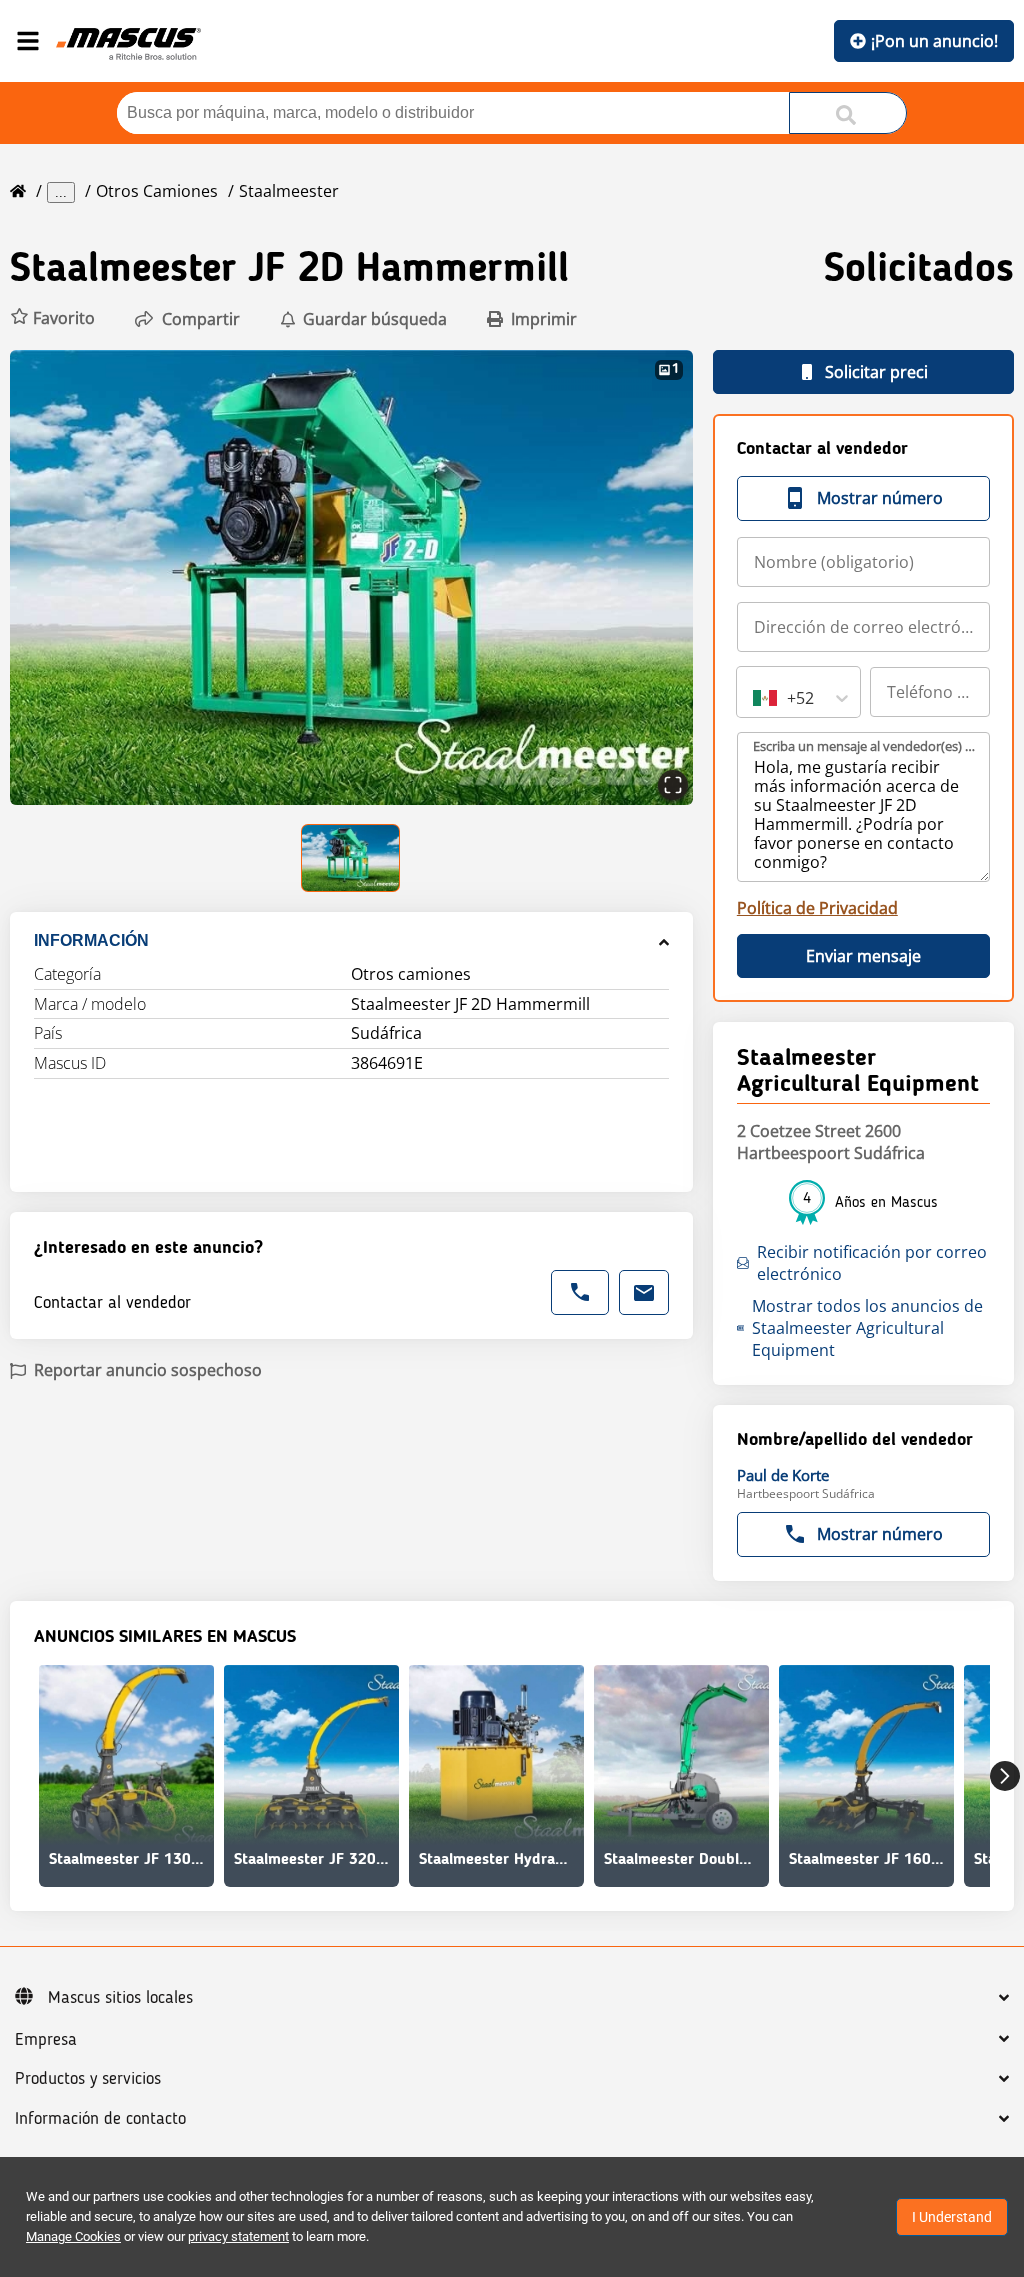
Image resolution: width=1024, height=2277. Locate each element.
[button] (52, 318)
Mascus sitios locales (120, 1998)
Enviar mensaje (863, 956)
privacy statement (238, 2236)
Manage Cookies (73, 2236)
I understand (952, 2217)
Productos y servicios (88, 2079)
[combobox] (755, 698)
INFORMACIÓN (91, 940)
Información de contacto (100, 2119)
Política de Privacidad (817, 908)
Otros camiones (157, 191)
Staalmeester (289, 191)
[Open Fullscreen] (673, 785)
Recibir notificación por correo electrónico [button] (872, 1263)
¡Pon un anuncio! (934, 41)
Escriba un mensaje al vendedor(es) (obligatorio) (864, 746)
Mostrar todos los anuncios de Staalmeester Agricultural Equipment (867, 1328)
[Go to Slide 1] (351, 858)
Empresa (46, 2040)
